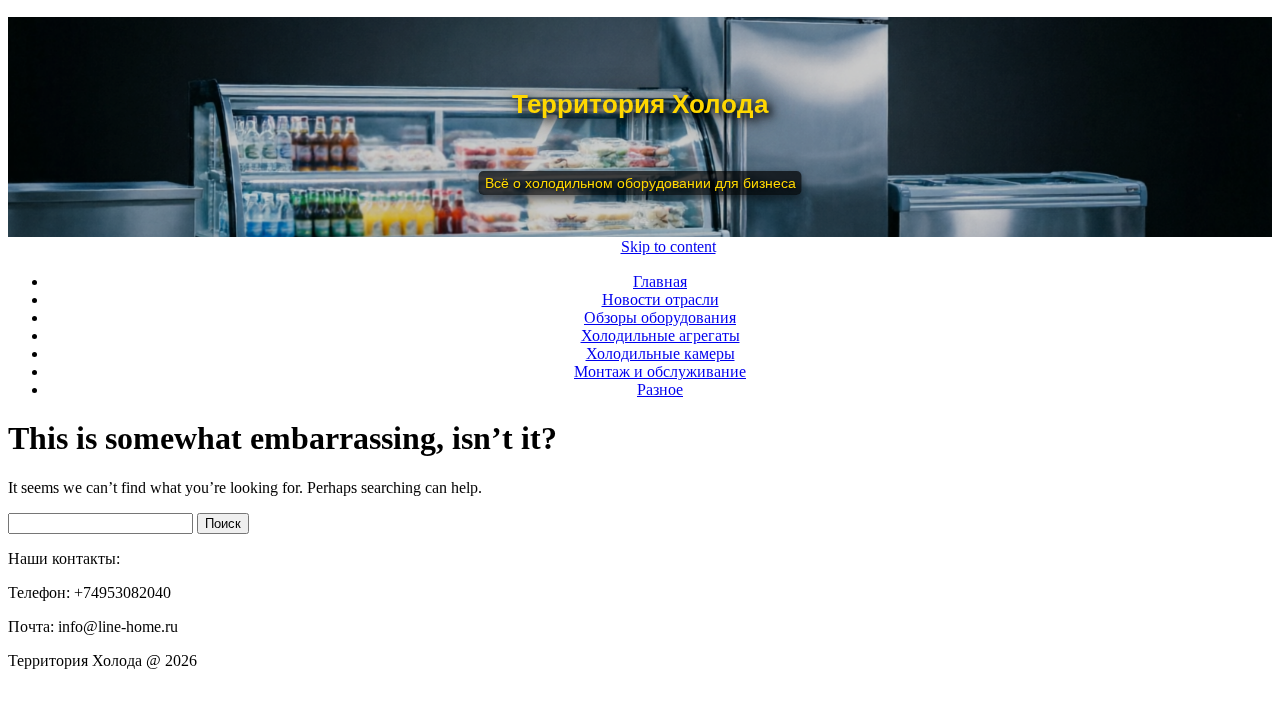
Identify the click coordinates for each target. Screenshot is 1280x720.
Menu (591, 246)
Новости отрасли (660, 299)
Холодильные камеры (660, 353)
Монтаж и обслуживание (660, 371)
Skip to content (668, 246)
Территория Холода (640, 104)
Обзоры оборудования (660, 317)
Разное (660, 389)
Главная (660, 281)
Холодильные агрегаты (660, 335)
